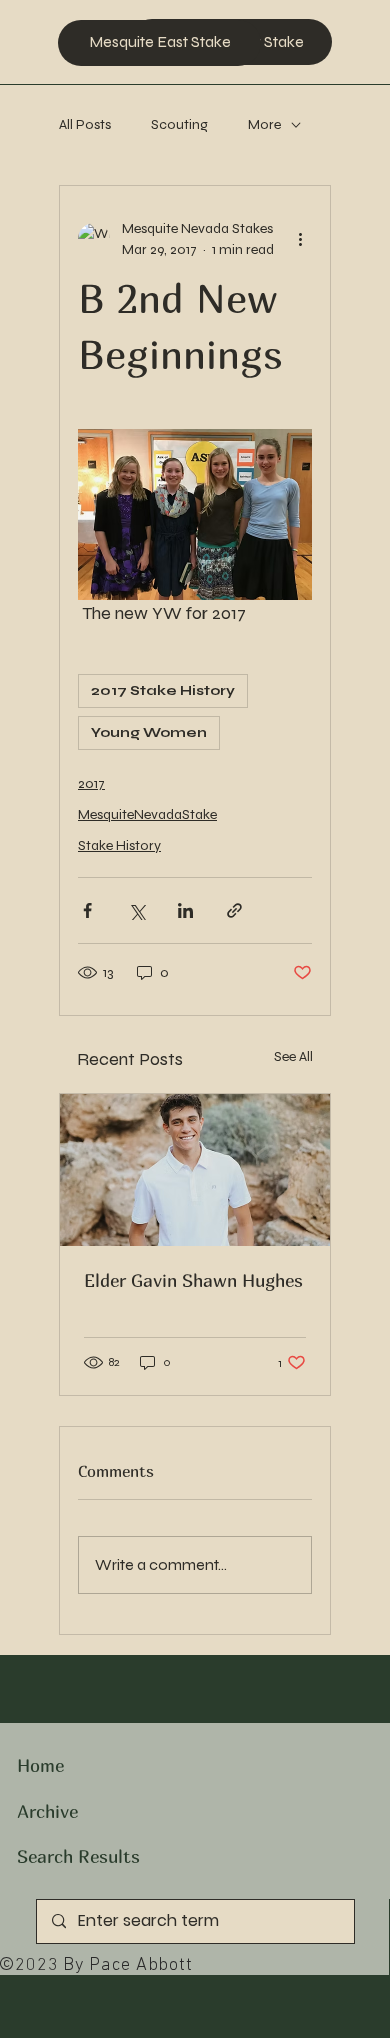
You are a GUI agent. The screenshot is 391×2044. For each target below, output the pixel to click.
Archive (47, 1811)
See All (293, 1056)
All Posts (85, 124)
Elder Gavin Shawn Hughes (193, 1280)
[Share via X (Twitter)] (136, 910)
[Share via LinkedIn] (185, 910)
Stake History (119, 845)
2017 (91, 783)
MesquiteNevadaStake (147, 814)
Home (40, 1765)
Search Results (78, 1856)
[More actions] (300, 239)
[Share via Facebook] (87, 910)
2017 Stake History (163, 690)
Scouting (179, 124)
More (264, 124)
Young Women (149, 732)
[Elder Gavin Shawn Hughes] (195, 1170)
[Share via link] (234, 910)
